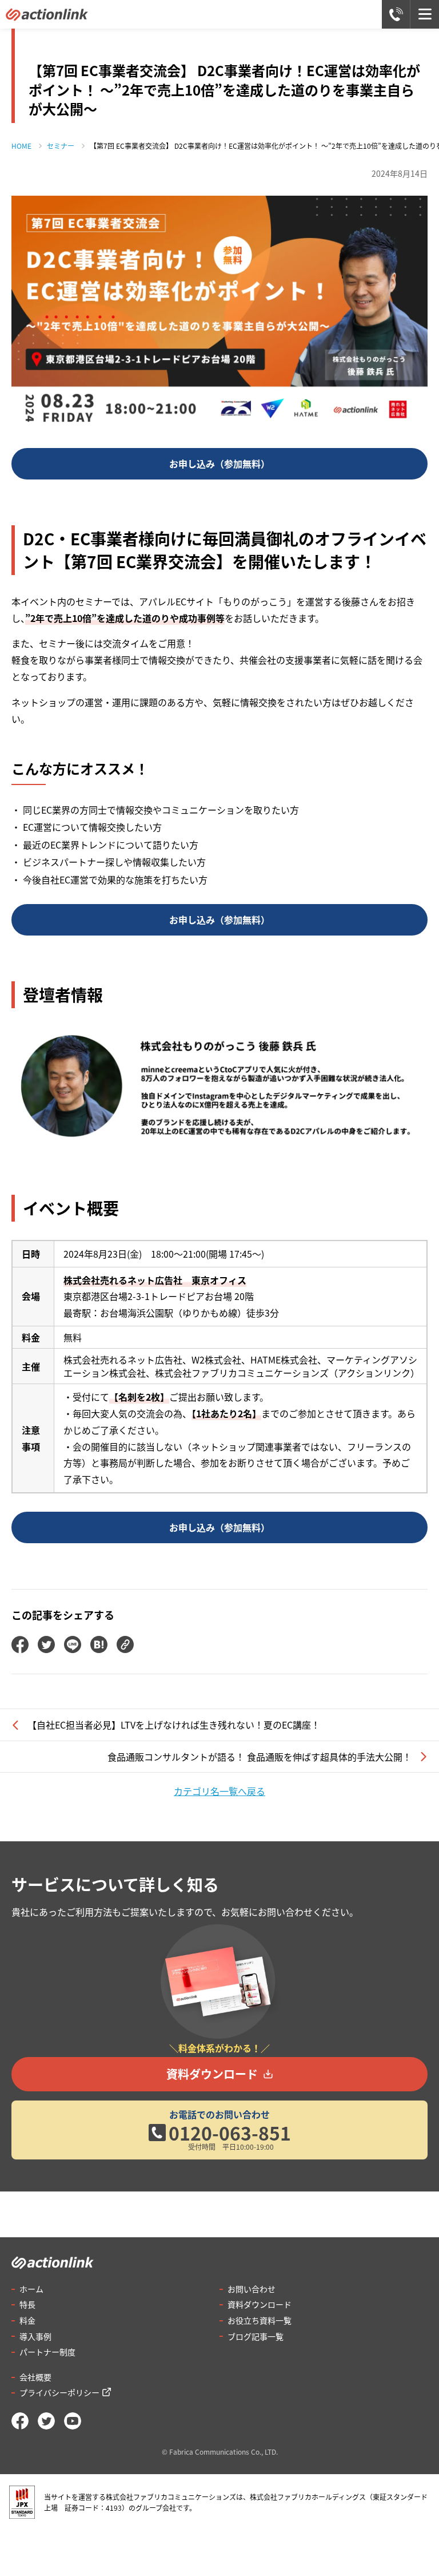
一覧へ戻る (219, 1791)
